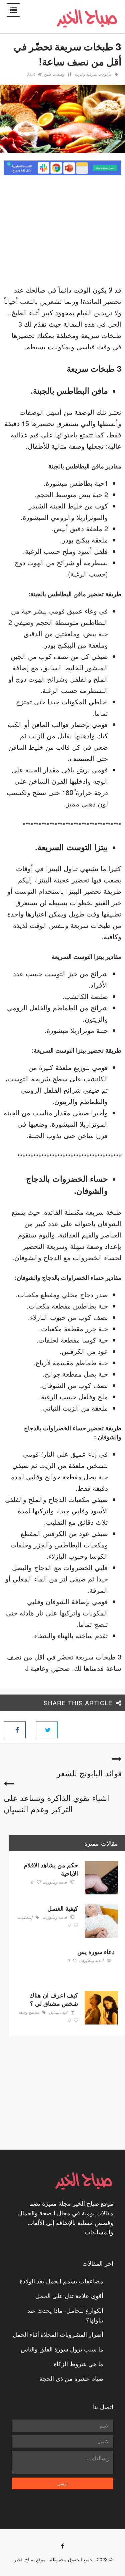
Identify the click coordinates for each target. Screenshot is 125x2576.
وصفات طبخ (54, 74)
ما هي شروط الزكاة (78, 2363)
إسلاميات (25, 1917)
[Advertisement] (65, 232)
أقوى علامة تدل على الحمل (69, 2295)
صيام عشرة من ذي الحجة (71, 2378)
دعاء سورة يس (96, 1952)
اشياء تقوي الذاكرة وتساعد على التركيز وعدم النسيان (56, 1803)
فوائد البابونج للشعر (89, 1773)
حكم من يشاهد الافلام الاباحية (51, 1869)
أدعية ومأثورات (54, 1882)
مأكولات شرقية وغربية (93, 74)
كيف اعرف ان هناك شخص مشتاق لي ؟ (54, 1999)
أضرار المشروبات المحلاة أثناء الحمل (58, 2334)
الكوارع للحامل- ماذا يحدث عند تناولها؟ (65, 2315)
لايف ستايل (58, 2012)
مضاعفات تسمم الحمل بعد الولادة (61, 2281)
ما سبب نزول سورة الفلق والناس (62, 2349)
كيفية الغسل (63, 1908)
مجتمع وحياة (29, 2012)
